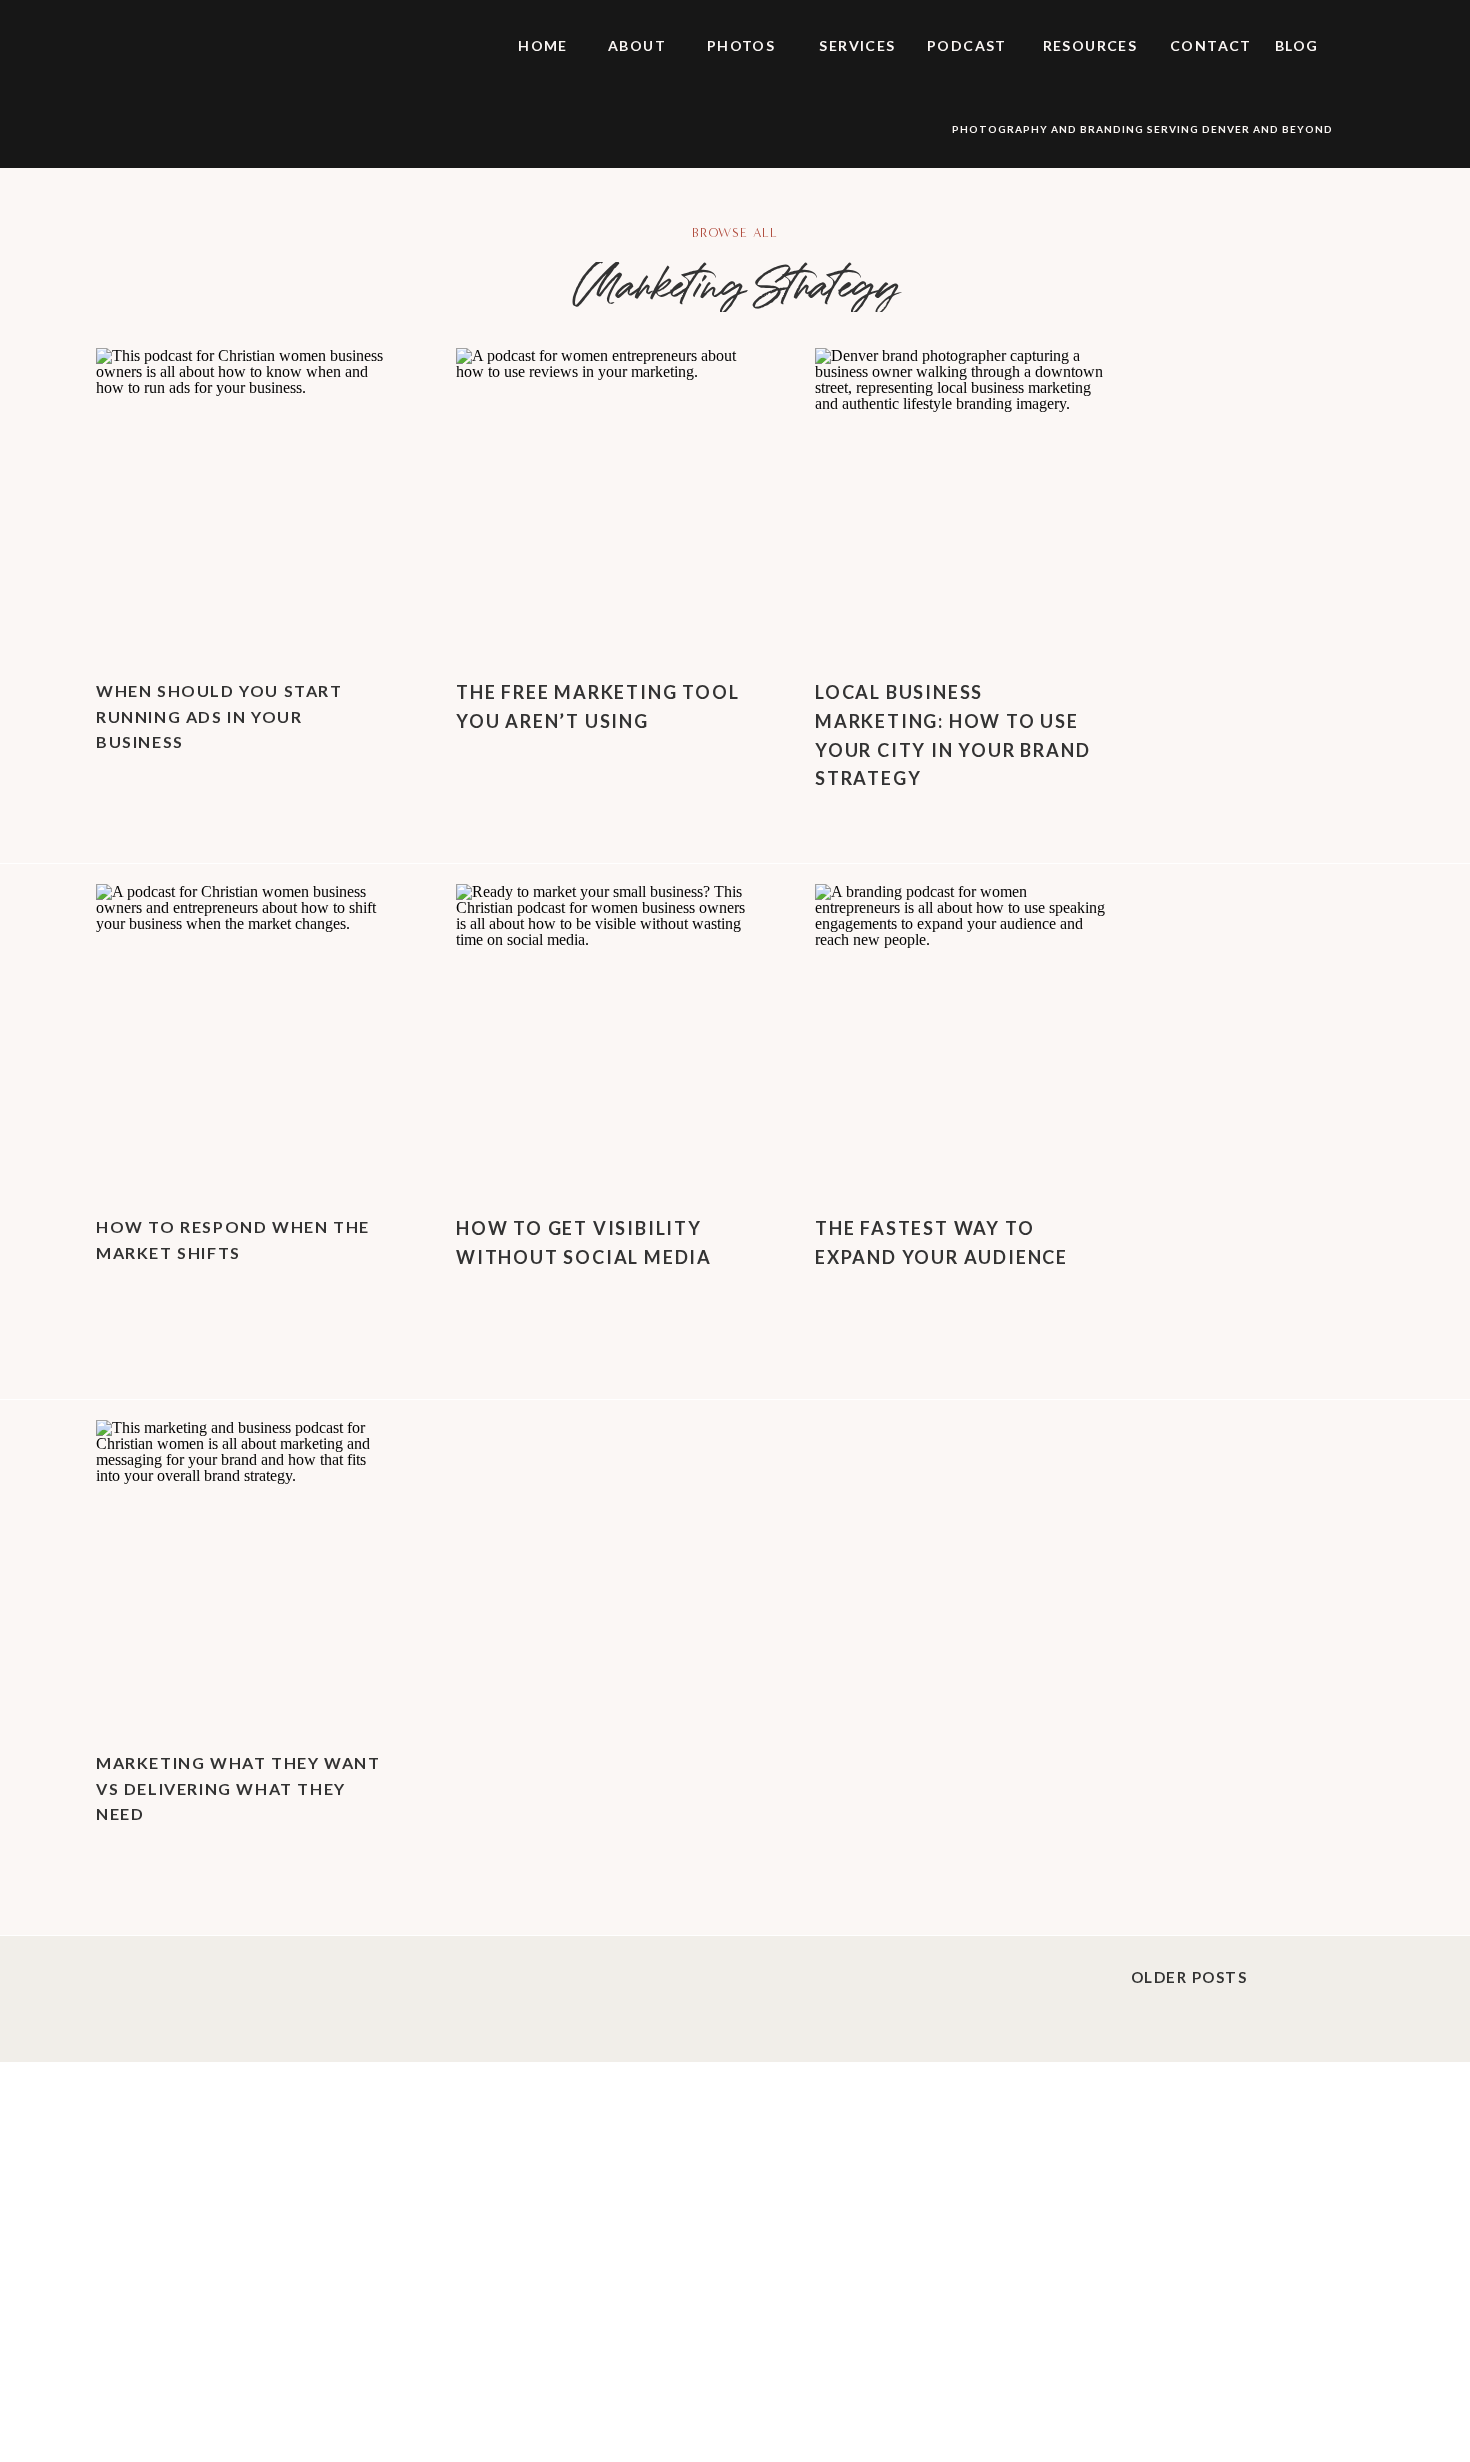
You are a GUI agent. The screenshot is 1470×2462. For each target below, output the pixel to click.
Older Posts (1189, 1977)
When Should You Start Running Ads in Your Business (219, 716)
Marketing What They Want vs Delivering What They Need (238, 1788)
